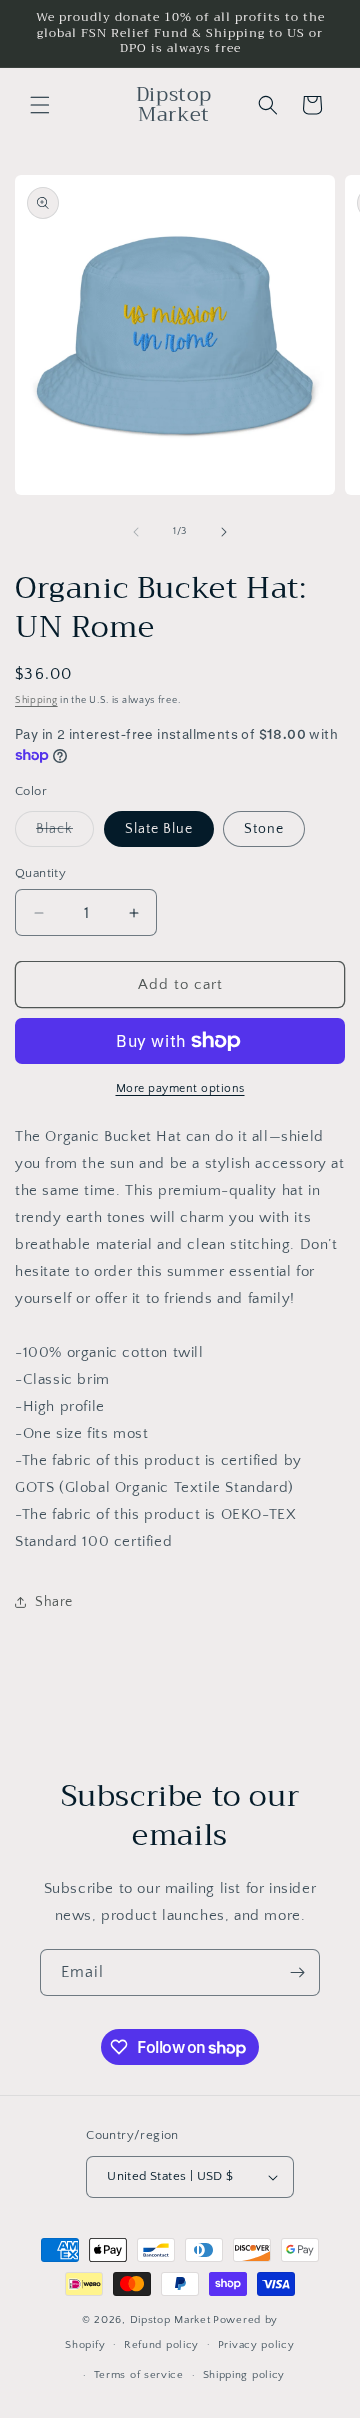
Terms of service (139, 2375)
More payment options (180, 1088)
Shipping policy (244, 2375)
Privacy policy (256, 2345)
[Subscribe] (297, 1972)
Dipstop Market (170, 2320)
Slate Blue (159, 829)
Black (65, 833)
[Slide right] (224, 532)
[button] (40, 105)
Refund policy (161, 2345)
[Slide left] (136, 532)
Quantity (40, 873)
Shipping (36, 700)
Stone (264, 829)
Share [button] (54, 1602)
